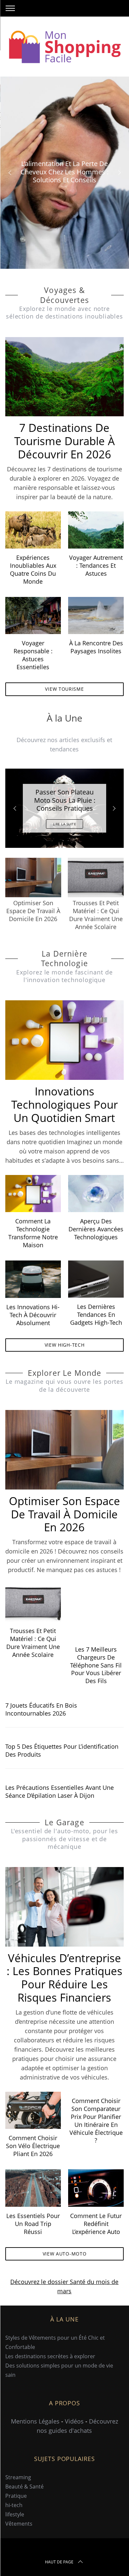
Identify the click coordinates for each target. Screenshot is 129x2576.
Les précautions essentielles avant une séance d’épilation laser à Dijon (60, 1791)
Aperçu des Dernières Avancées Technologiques (96, 1229)
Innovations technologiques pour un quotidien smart (64, 1105)
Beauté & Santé (24, 2487)
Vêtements (19, 2524)
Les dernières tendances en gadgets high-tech (96, 1314)
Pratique (16, 2496)
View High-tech (65, 1345)
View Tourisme (64, 689)
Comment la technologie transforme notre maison (33, 1233)
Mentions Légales (35, 2421)
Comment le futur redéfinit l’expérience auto (96, 2224)
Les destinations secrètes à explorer (50, 2356)
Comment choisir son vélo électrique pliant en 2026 (33, 2146)
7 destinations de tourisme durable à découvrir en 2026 (64, 441)
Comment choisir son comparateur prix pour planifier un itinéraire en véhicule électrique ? (96, 2120)
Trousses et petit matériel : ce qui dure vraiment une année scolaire (33, 1642)
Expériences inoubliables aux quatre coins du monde (33, 569)
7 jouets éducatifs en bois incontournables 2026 (41, 1709)
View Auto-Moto (65, 2254)
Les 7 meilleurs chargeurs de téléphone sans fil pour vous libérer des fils (96, 1665)
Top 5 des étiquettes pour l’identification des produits (62, 1750)
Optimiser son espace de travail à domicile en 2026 (64, 1514)
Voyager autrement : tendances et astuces (96, 565)
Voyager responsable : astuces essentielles (33, 655)
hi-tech (14, 2505)
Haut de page (59, 2562)
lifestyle (15, 2514)
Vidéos (74, 2421)
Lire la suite (65, 824)
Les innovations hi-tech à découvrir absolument (33, 1315)
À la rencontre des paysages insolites (96, 647)
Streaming (18, 2477)
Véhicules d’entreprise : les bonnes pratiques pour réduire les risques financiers (64, 1978)
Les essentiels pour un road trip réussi (33, 2224)
